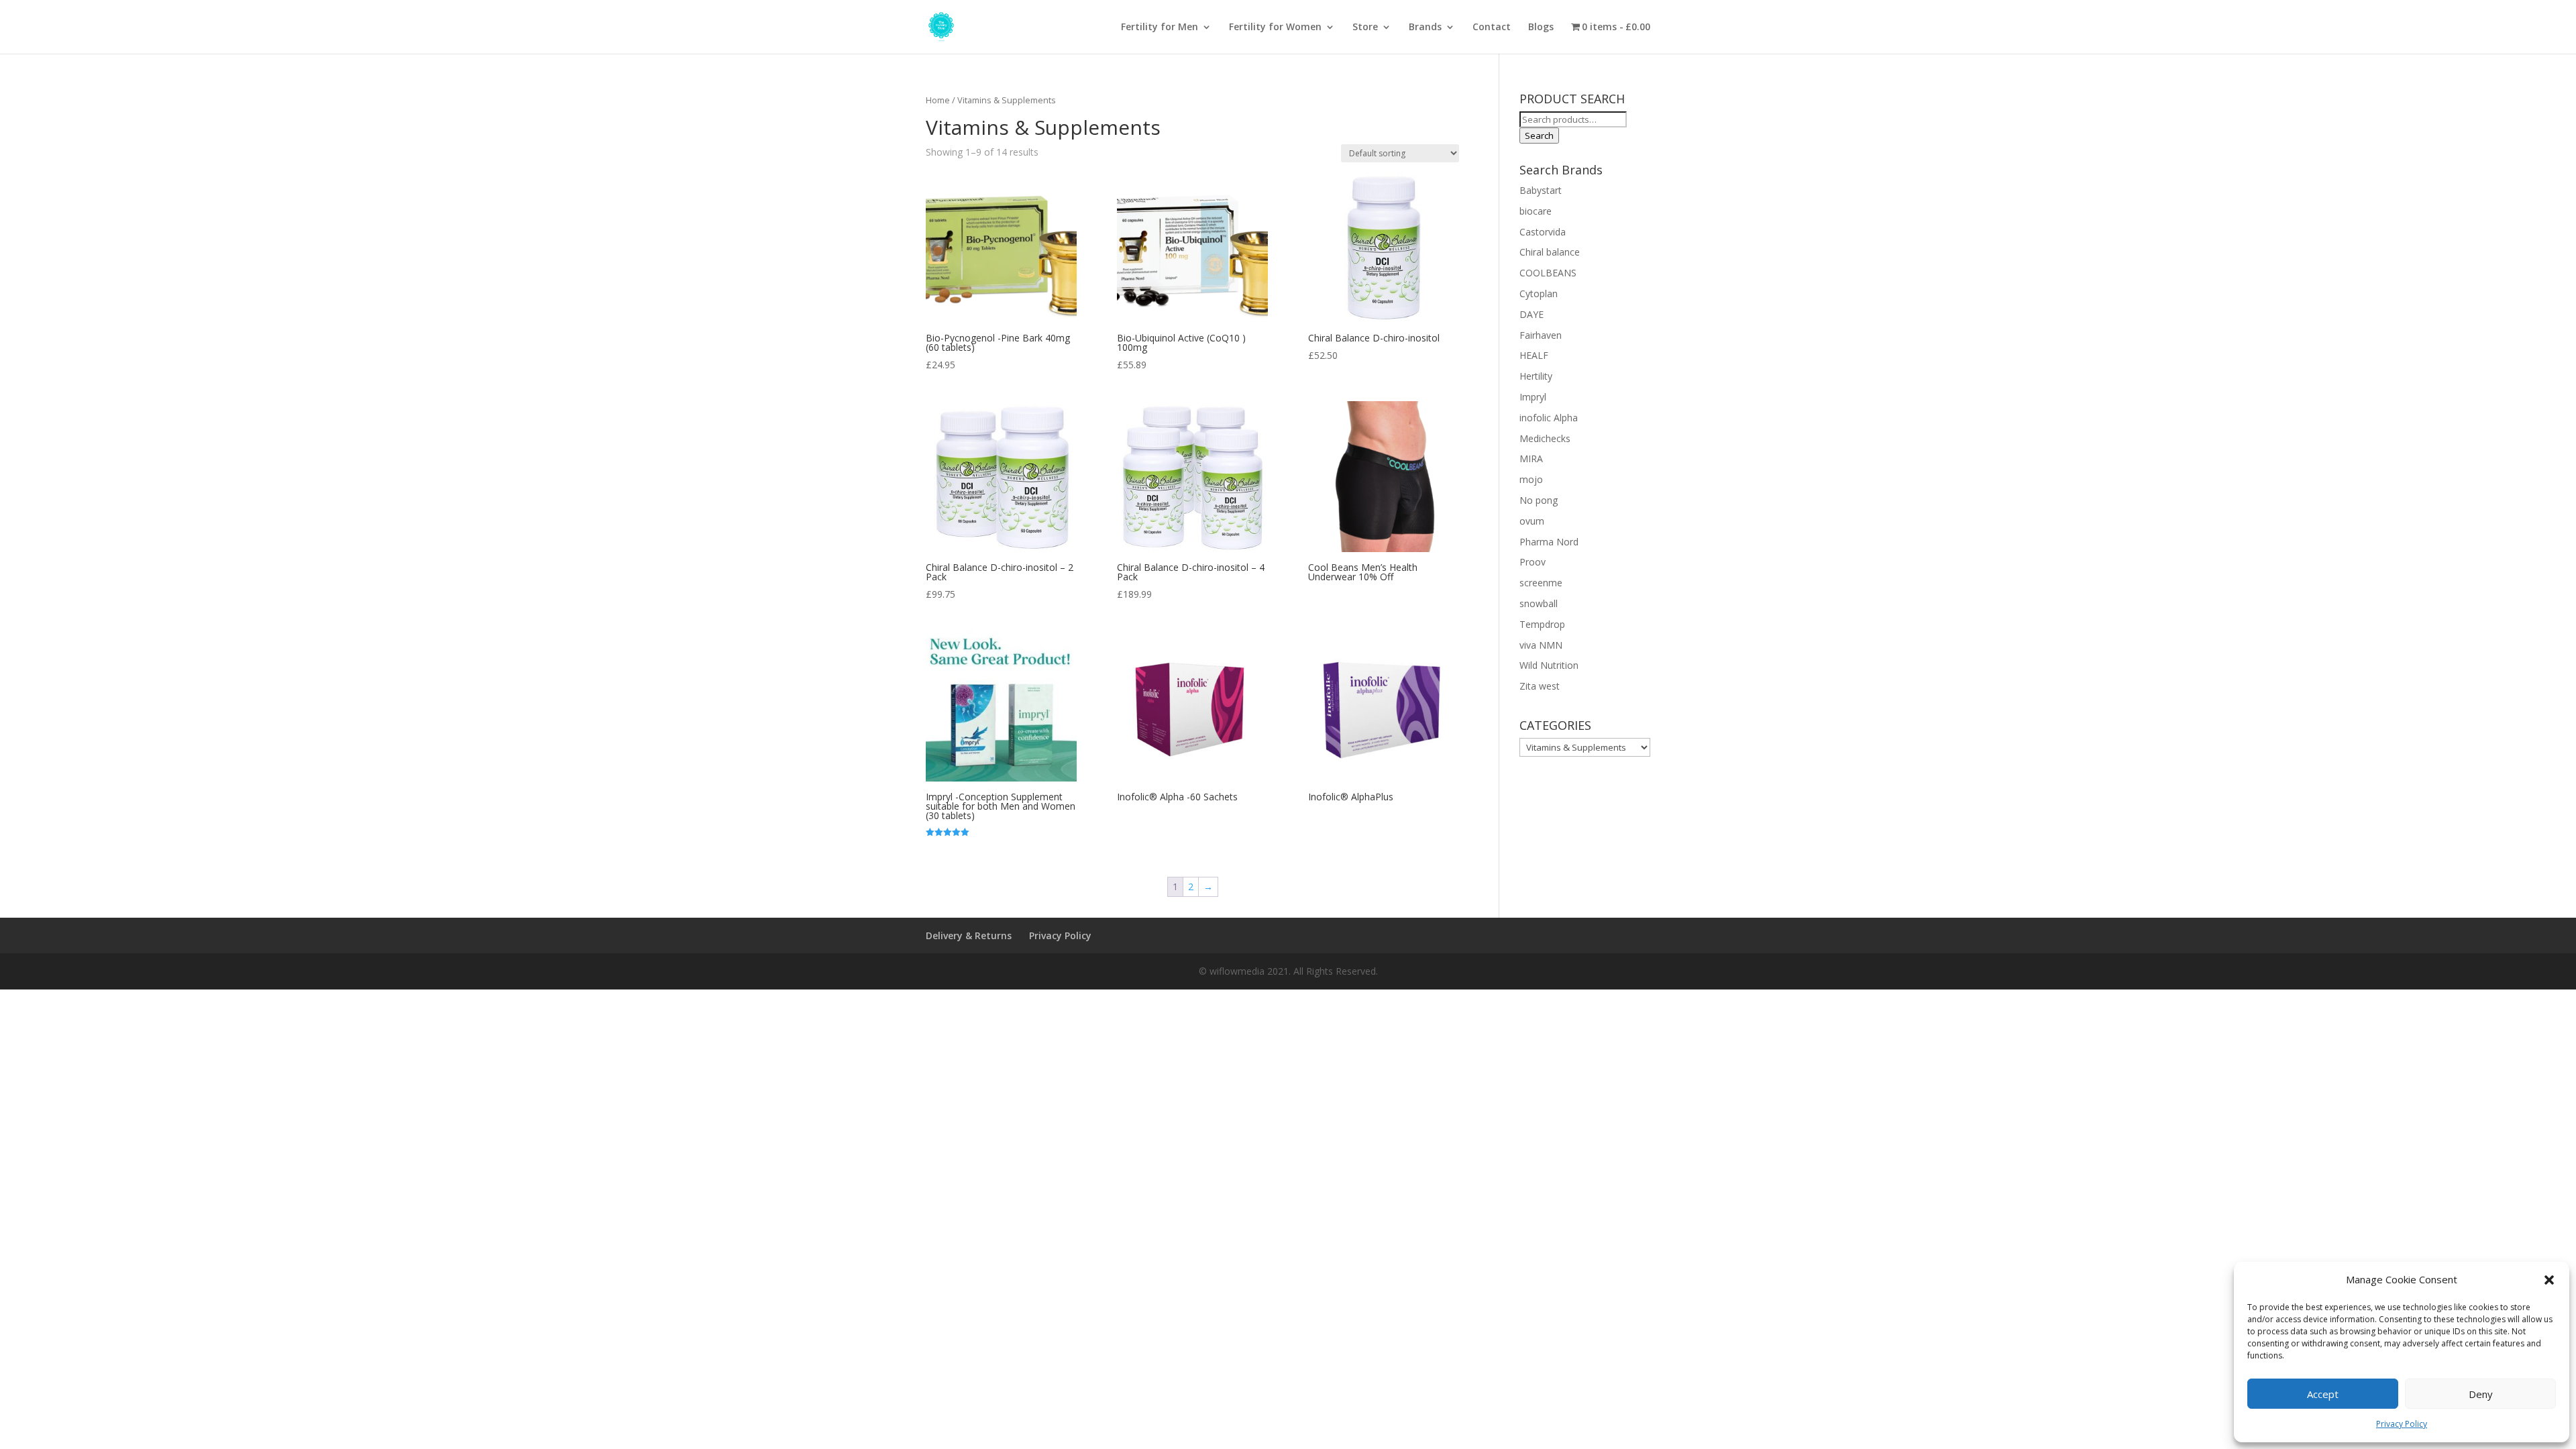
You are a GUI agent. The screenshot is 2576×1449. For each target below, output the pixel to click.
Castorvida (1543, 232)
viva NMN (1541, 645)
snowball (1539, 603)
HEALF (1534, 355)
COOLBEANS (1548, 273)
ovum (1532, 521)
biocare (1536, 211)
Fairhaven (1541, 335)
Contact (1492, 28)
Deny (2481, 1394)
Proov (1533, 562)
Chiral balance (1550, 252)
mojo (1531, 479)
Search (1539, 136)
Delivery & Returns (969, 935)
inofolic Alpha (1549, 418)
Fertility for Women (1275, 28)
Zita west (1540, 686)
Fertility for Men (1160, 28)
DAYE (1532, 314)
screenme (1541, 583)
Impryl (1533, 397)
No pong (1539, 500)
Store (1365, 28)
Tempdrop (1542, 624)
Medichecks (1545, 438)
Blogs (1541, 28)
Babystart (1541, 190)
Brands (1425, 28)
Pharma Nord (1549, 542)
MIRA (1531, 459)
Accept (2323, 1394)
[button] (2549, 1280)
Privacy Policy (2402, 1424)
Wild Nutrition (1549, 665)
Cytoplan (1539, 293)
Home (938, 100)
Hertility (1536, 376)
